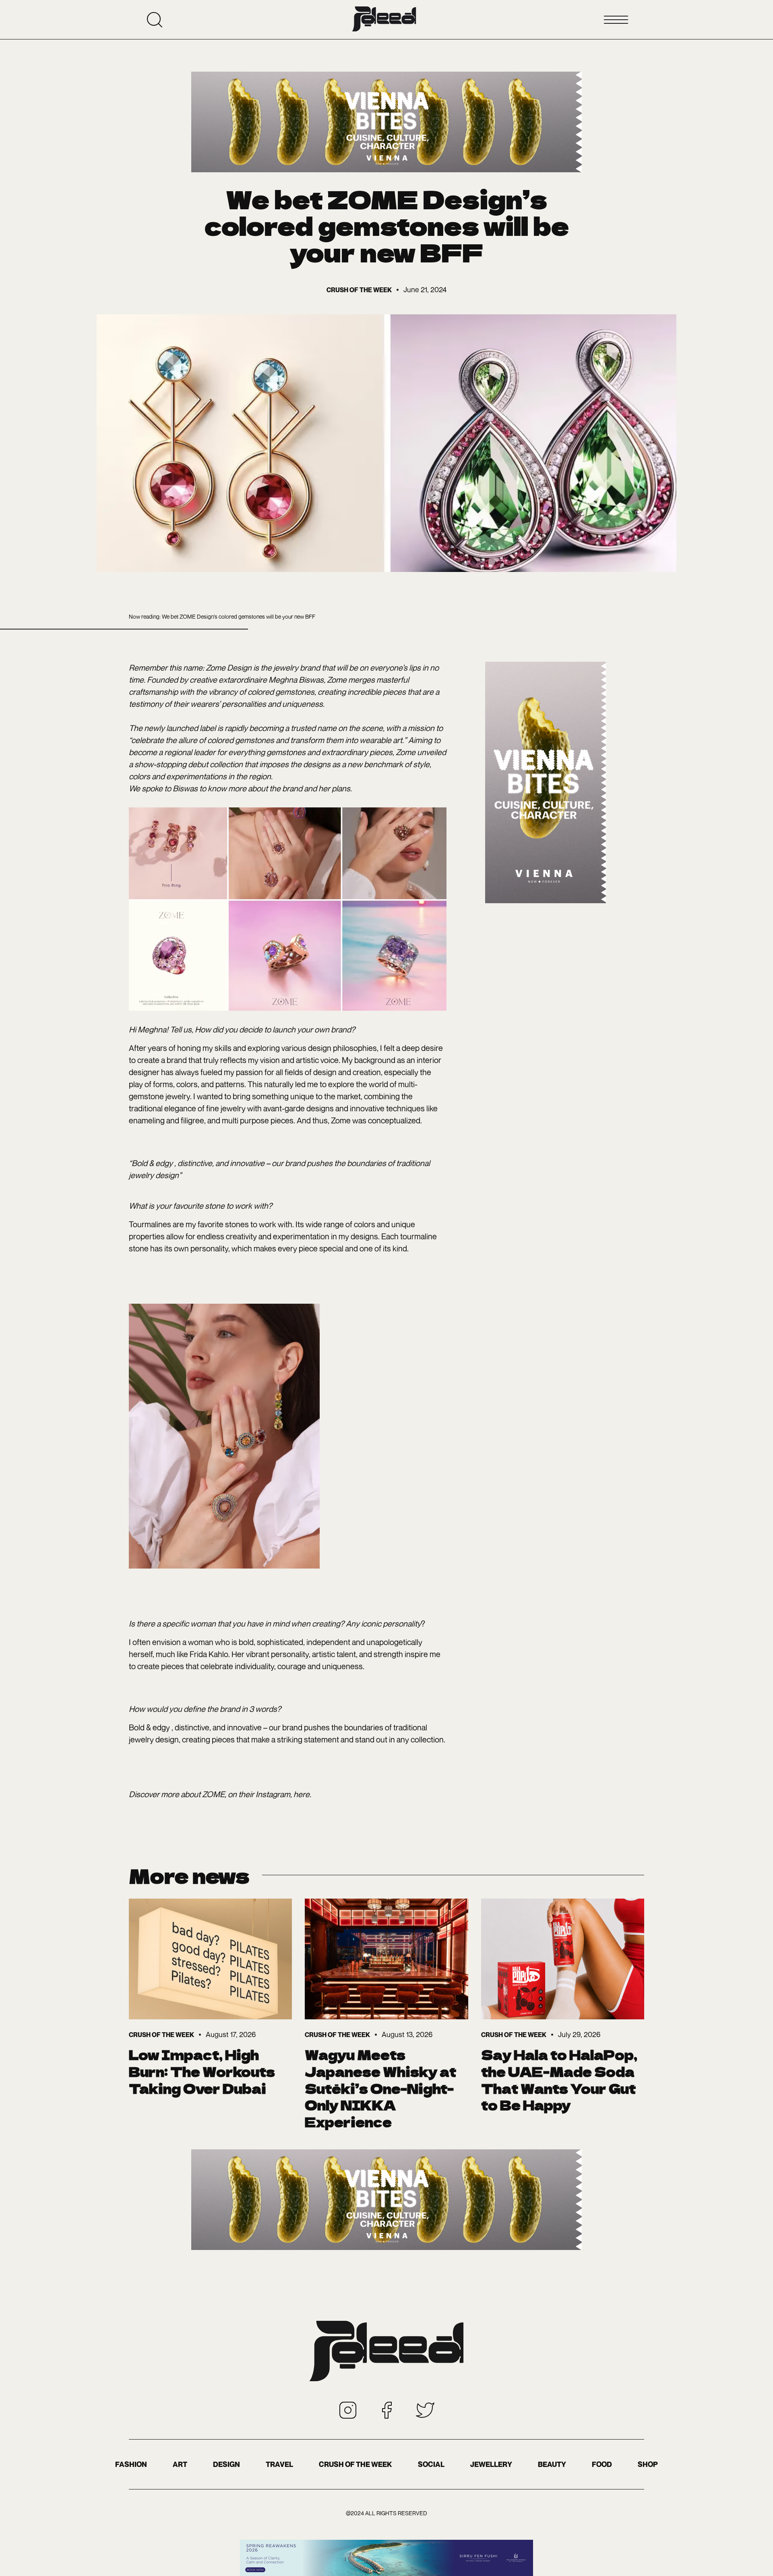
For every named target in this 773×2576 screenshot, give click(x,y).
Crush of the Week (355, 2464)
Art (180, 2464)
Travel (279, 2464)
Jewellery (491, 2464)
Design (226, 2464)
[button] (616, 20)
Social (431, 2464)
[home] (384, 20)
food (602, 2464)
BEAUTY (552, 2464)
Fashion (131, 2464)
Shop (648, 2464)
